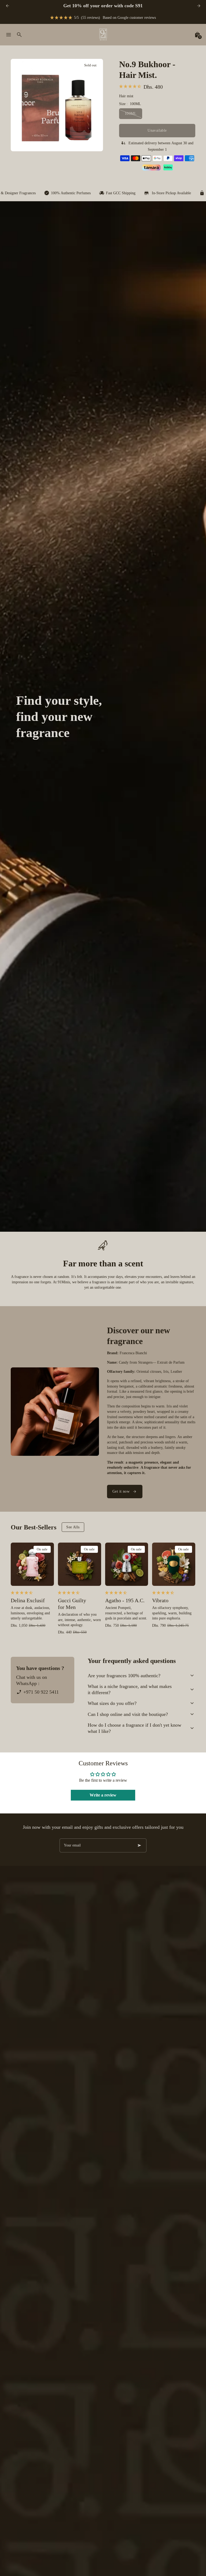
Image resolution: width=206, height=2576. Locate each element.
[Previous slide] (7, 6)
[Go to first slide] (199, 6)
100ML (131, 114)
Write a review (103, 1795)
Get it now (121, 1491)
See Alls (73, 1527)
